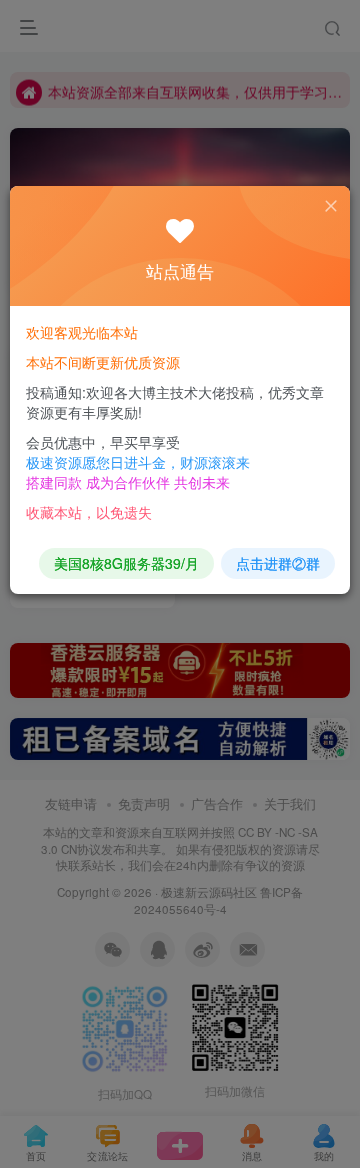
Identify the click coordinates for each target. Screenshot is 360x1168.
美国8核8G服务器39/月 (126, 563)
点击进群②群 (278, 563)
